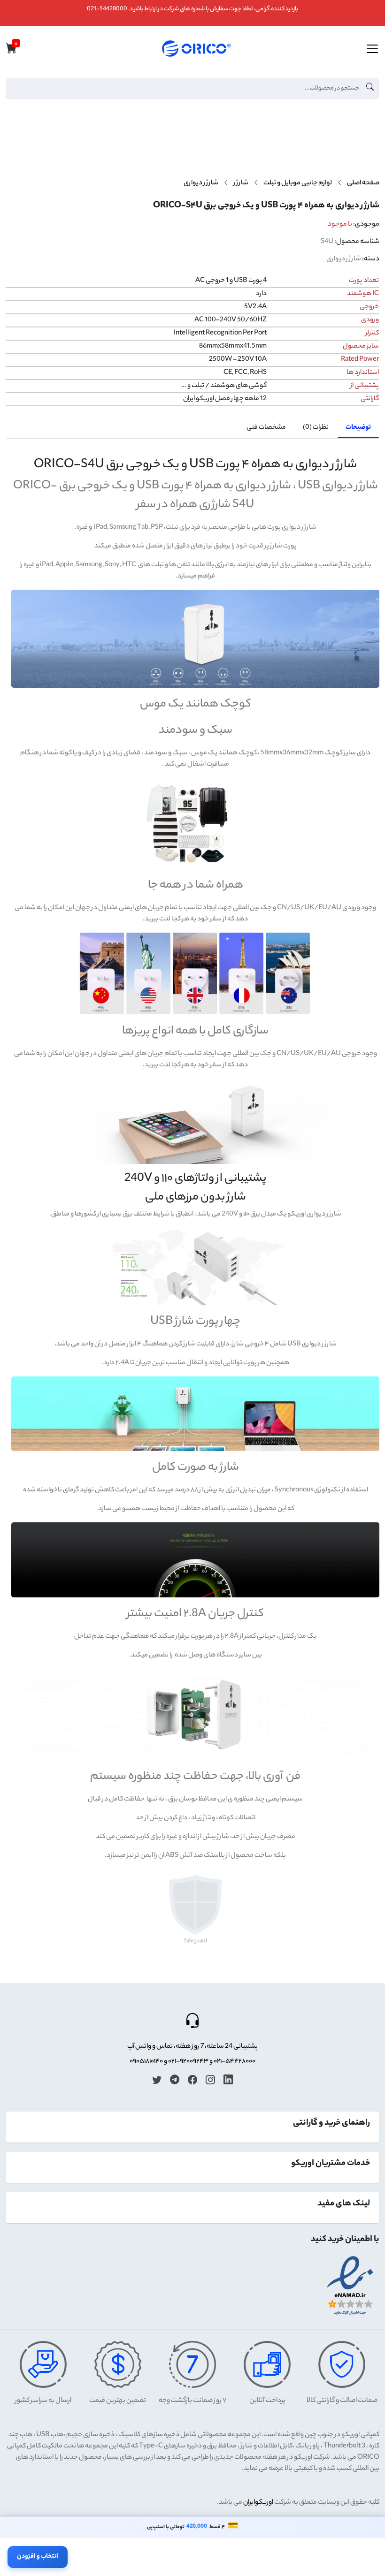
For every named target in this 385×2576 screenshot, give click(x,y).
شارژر (241, 183)
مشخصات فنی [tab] (266, 428)
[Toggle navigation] (372, 49)
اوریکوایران (258, 2503)
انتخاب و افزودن (38, 2557)
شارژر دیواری (201, 183)
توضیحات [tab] (358, 428)
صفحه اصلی (363, 183)
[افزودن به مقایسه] (368, 148)
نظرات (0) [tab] (316, 428)
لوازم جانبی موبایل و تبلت (298, 183)
